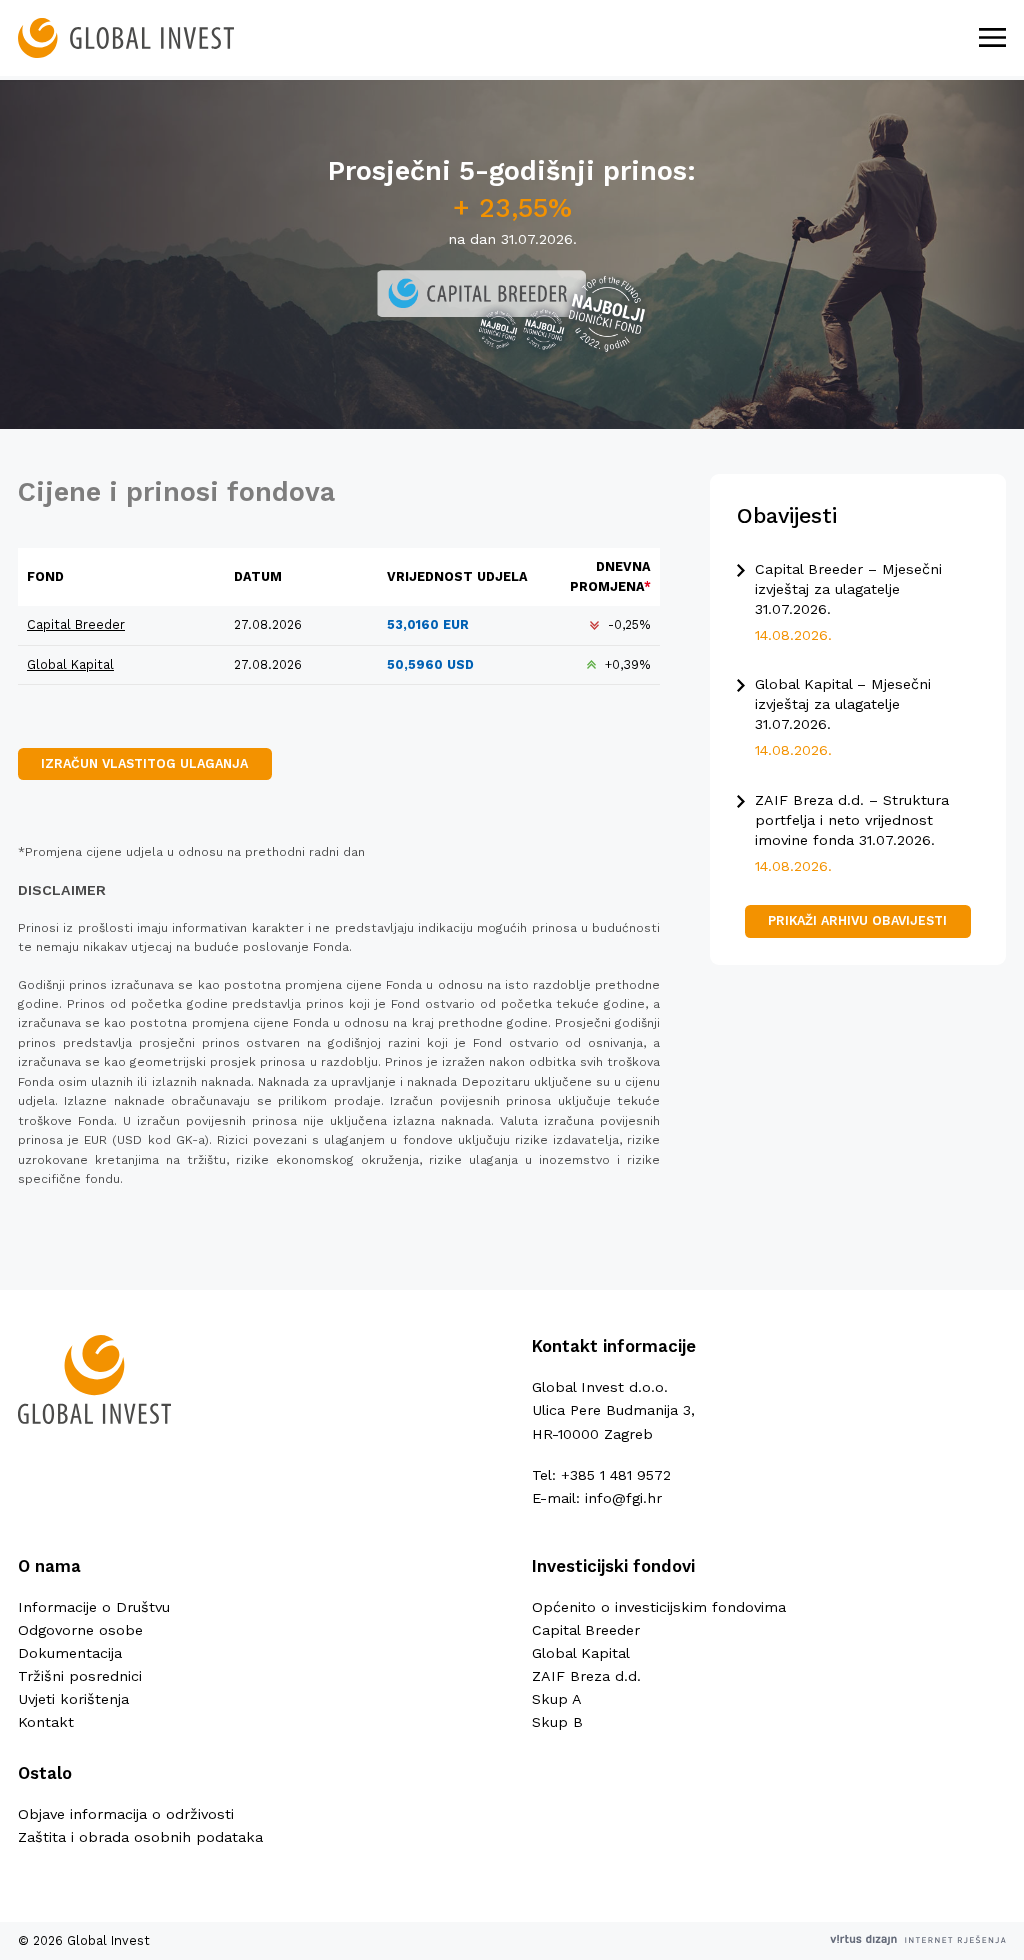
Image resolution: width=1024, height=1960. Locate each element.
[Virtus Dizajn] (918, 1941)
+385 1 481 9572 (616, 1475)
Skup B (557, 1722)
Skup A (557, 1699)
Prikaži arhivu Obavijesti (857, 920)
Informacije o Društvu (94, 1607)
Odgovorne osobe (80, 1630)
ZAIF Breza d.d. (586, 1676)
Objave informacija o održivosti (126, 1814)
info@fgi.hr (623, 1498)
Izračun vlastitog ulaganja (144, 763)
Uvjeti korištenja (73, 1699)
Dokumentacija (70, 1653)
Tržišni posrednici (80, 1676)
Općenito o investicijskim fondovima (659, 1607)
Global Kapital (70, 664)
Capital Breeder (76, 624)
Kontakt (46, 1722)
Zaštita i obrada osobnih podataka (140, 1837)
